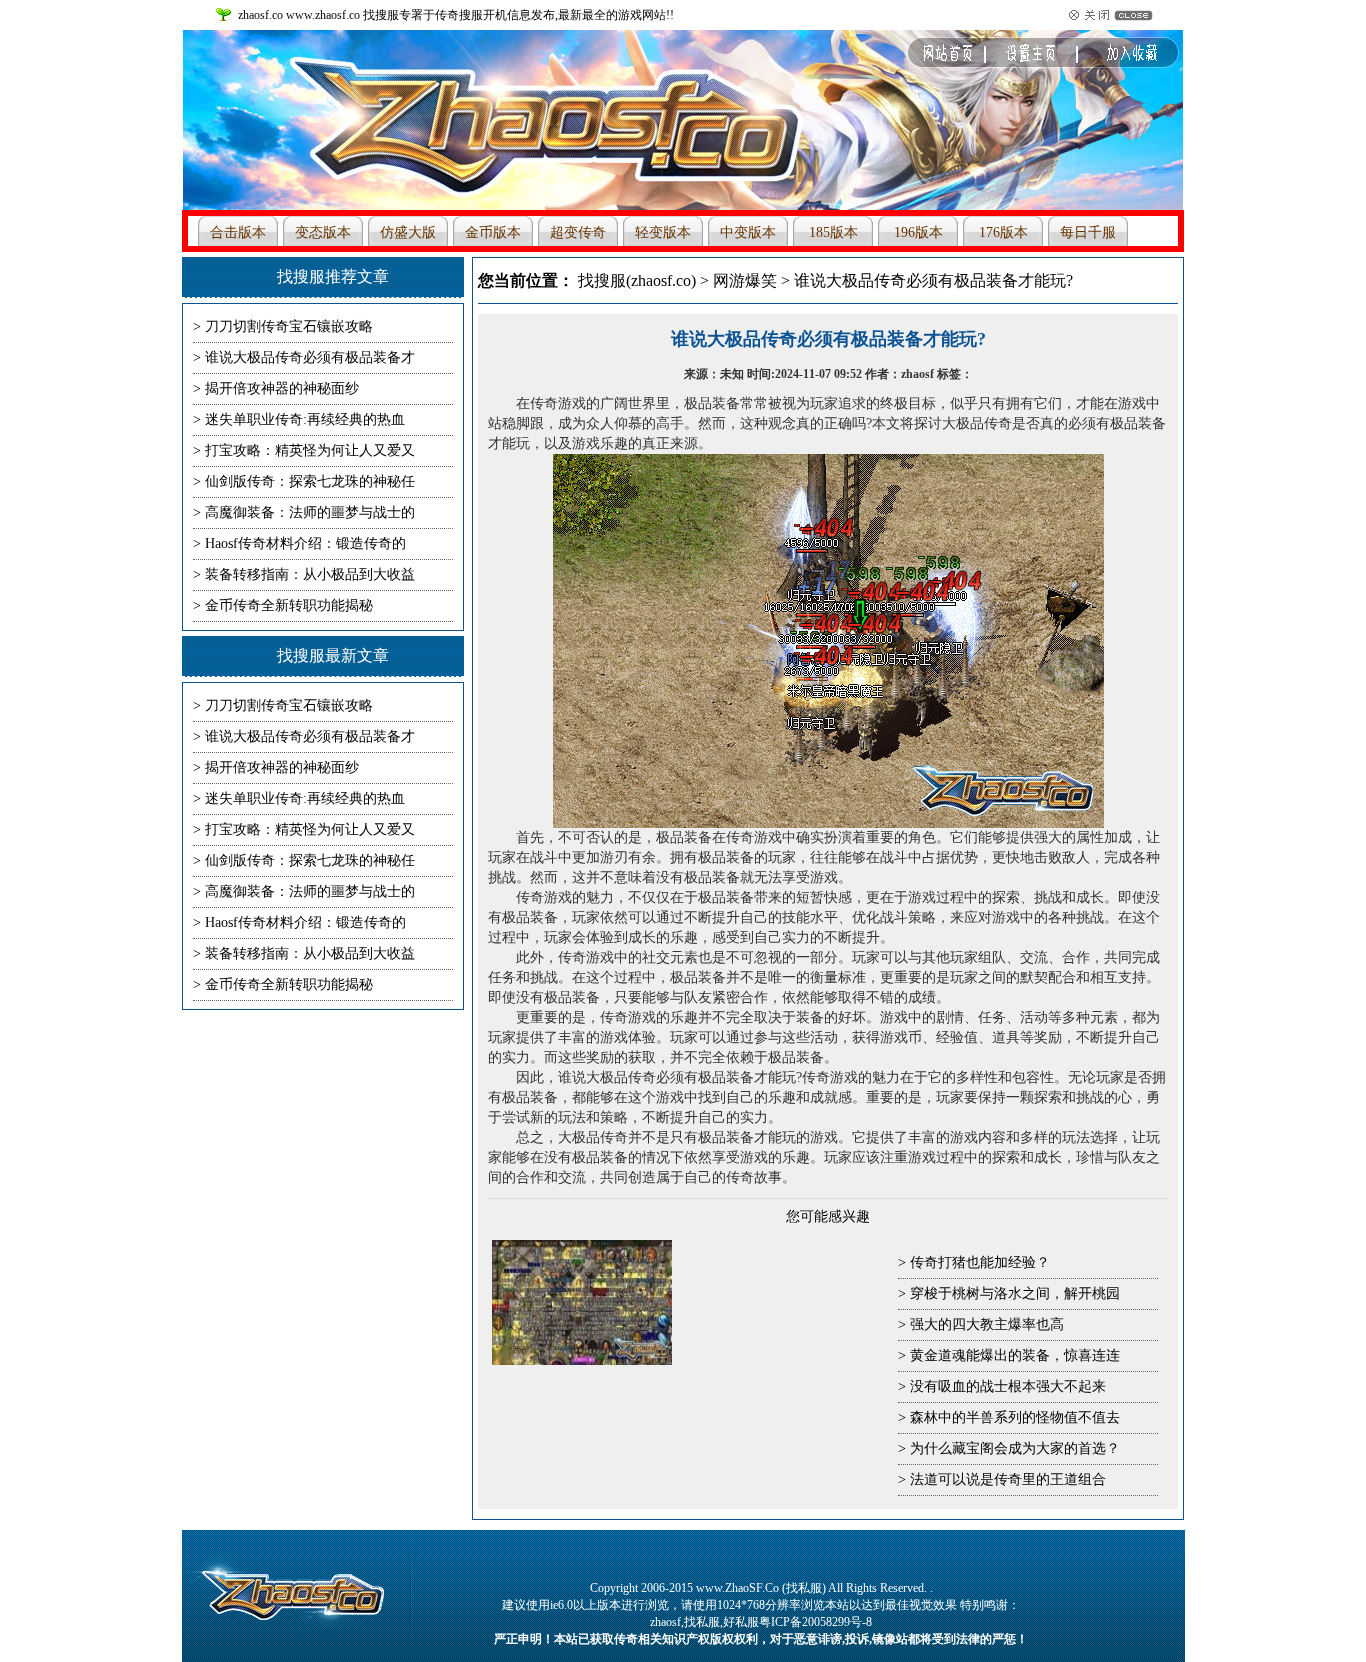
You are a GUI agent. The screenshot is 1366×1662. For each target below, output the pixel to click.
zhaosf (665, 1622)
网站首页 (980, 58)
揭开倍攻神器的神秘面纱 (282, 388)
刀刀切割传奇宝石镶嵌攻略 (289, 326)
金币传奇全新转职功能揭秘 (289, 605)
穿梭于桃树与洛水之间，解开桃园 (1015, 1293)
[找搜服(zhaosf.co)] (573, 125)
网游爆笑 (745, 280)
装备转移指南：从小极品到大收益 (310, 574)
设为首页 (1120, 58)
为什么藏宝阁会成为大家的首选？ (1015, 1448)
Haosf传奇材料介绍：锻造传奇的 (305, 543)
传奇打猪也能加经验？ (980, 1262)
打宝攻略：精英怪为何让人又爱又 (310, 450)
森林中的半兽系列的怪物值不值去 (1015, 1417)
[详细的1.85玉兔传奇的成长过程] (582, 1361)
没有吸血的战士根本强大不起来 (1008, 1386)
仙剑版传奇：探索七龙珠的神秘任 (310, 481)
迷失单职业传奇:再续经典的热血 (305, 419)
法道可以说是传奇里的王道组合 (1008, 1479)
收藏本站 (1050, 58)
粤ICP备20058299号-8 (815, 1622)
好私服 (741, 1622)
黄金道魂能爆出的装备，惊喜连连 (1015, 1355)
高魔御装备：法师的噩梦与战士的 (310, 512)
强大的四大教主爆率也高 (987, 1324)
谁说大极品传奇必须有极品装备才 (310, 357)
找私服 (702, 1622)
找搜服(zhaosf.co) (637, 280)
